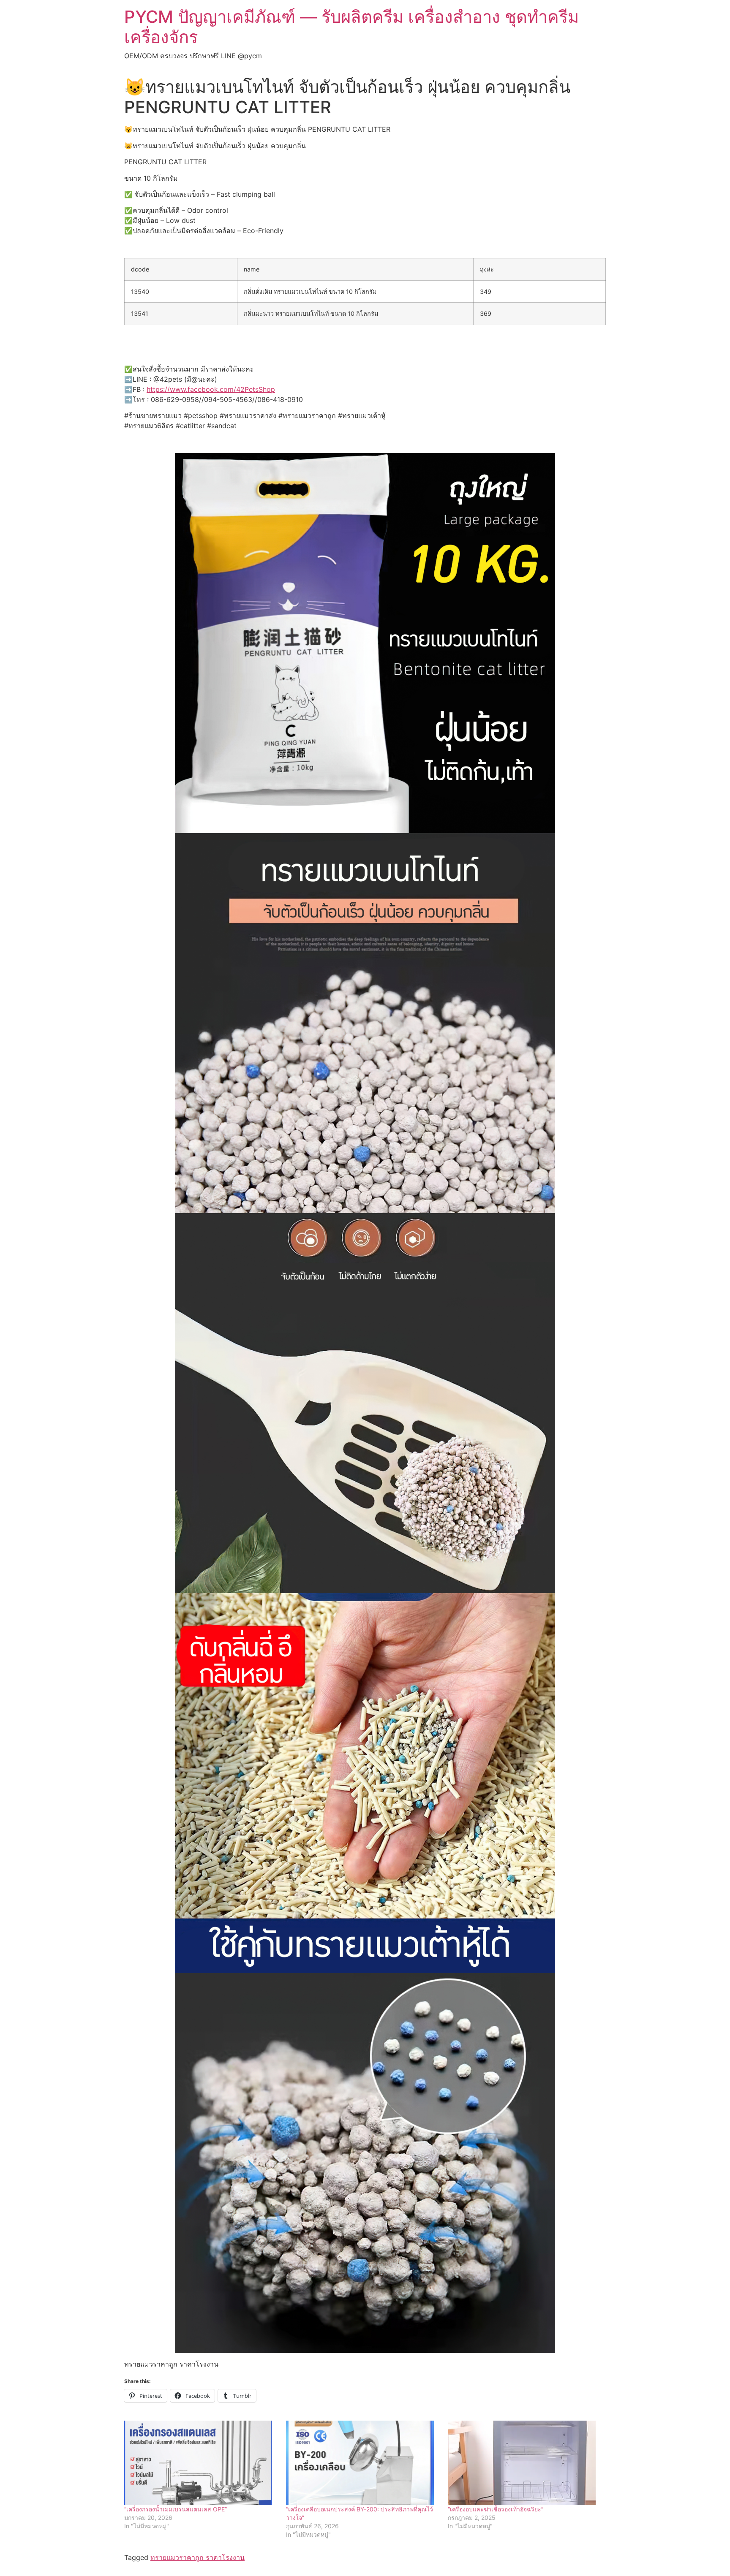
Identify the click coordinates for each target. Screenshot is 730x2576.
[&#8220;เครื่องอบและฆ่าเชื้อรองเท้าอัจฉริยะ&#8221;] (524, 2463)
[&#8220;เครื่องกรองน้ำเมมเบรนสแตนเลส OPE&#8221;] (201, 2463)
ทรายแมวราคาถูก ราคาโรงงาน (197, 2557)
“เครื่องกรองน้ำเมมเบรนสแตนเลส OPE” (176, 2509)
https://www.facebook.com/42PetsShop (211, 389)
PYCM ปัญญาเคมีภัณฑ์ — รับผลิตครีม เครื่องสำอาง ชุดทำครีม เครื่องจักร (351, 27)
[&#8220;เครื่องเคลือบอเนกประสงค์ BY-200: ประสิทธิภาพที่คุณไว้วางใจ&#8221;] (363, 2463)
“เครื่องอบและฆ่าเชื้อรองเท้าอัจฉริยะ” (496, 2509)
